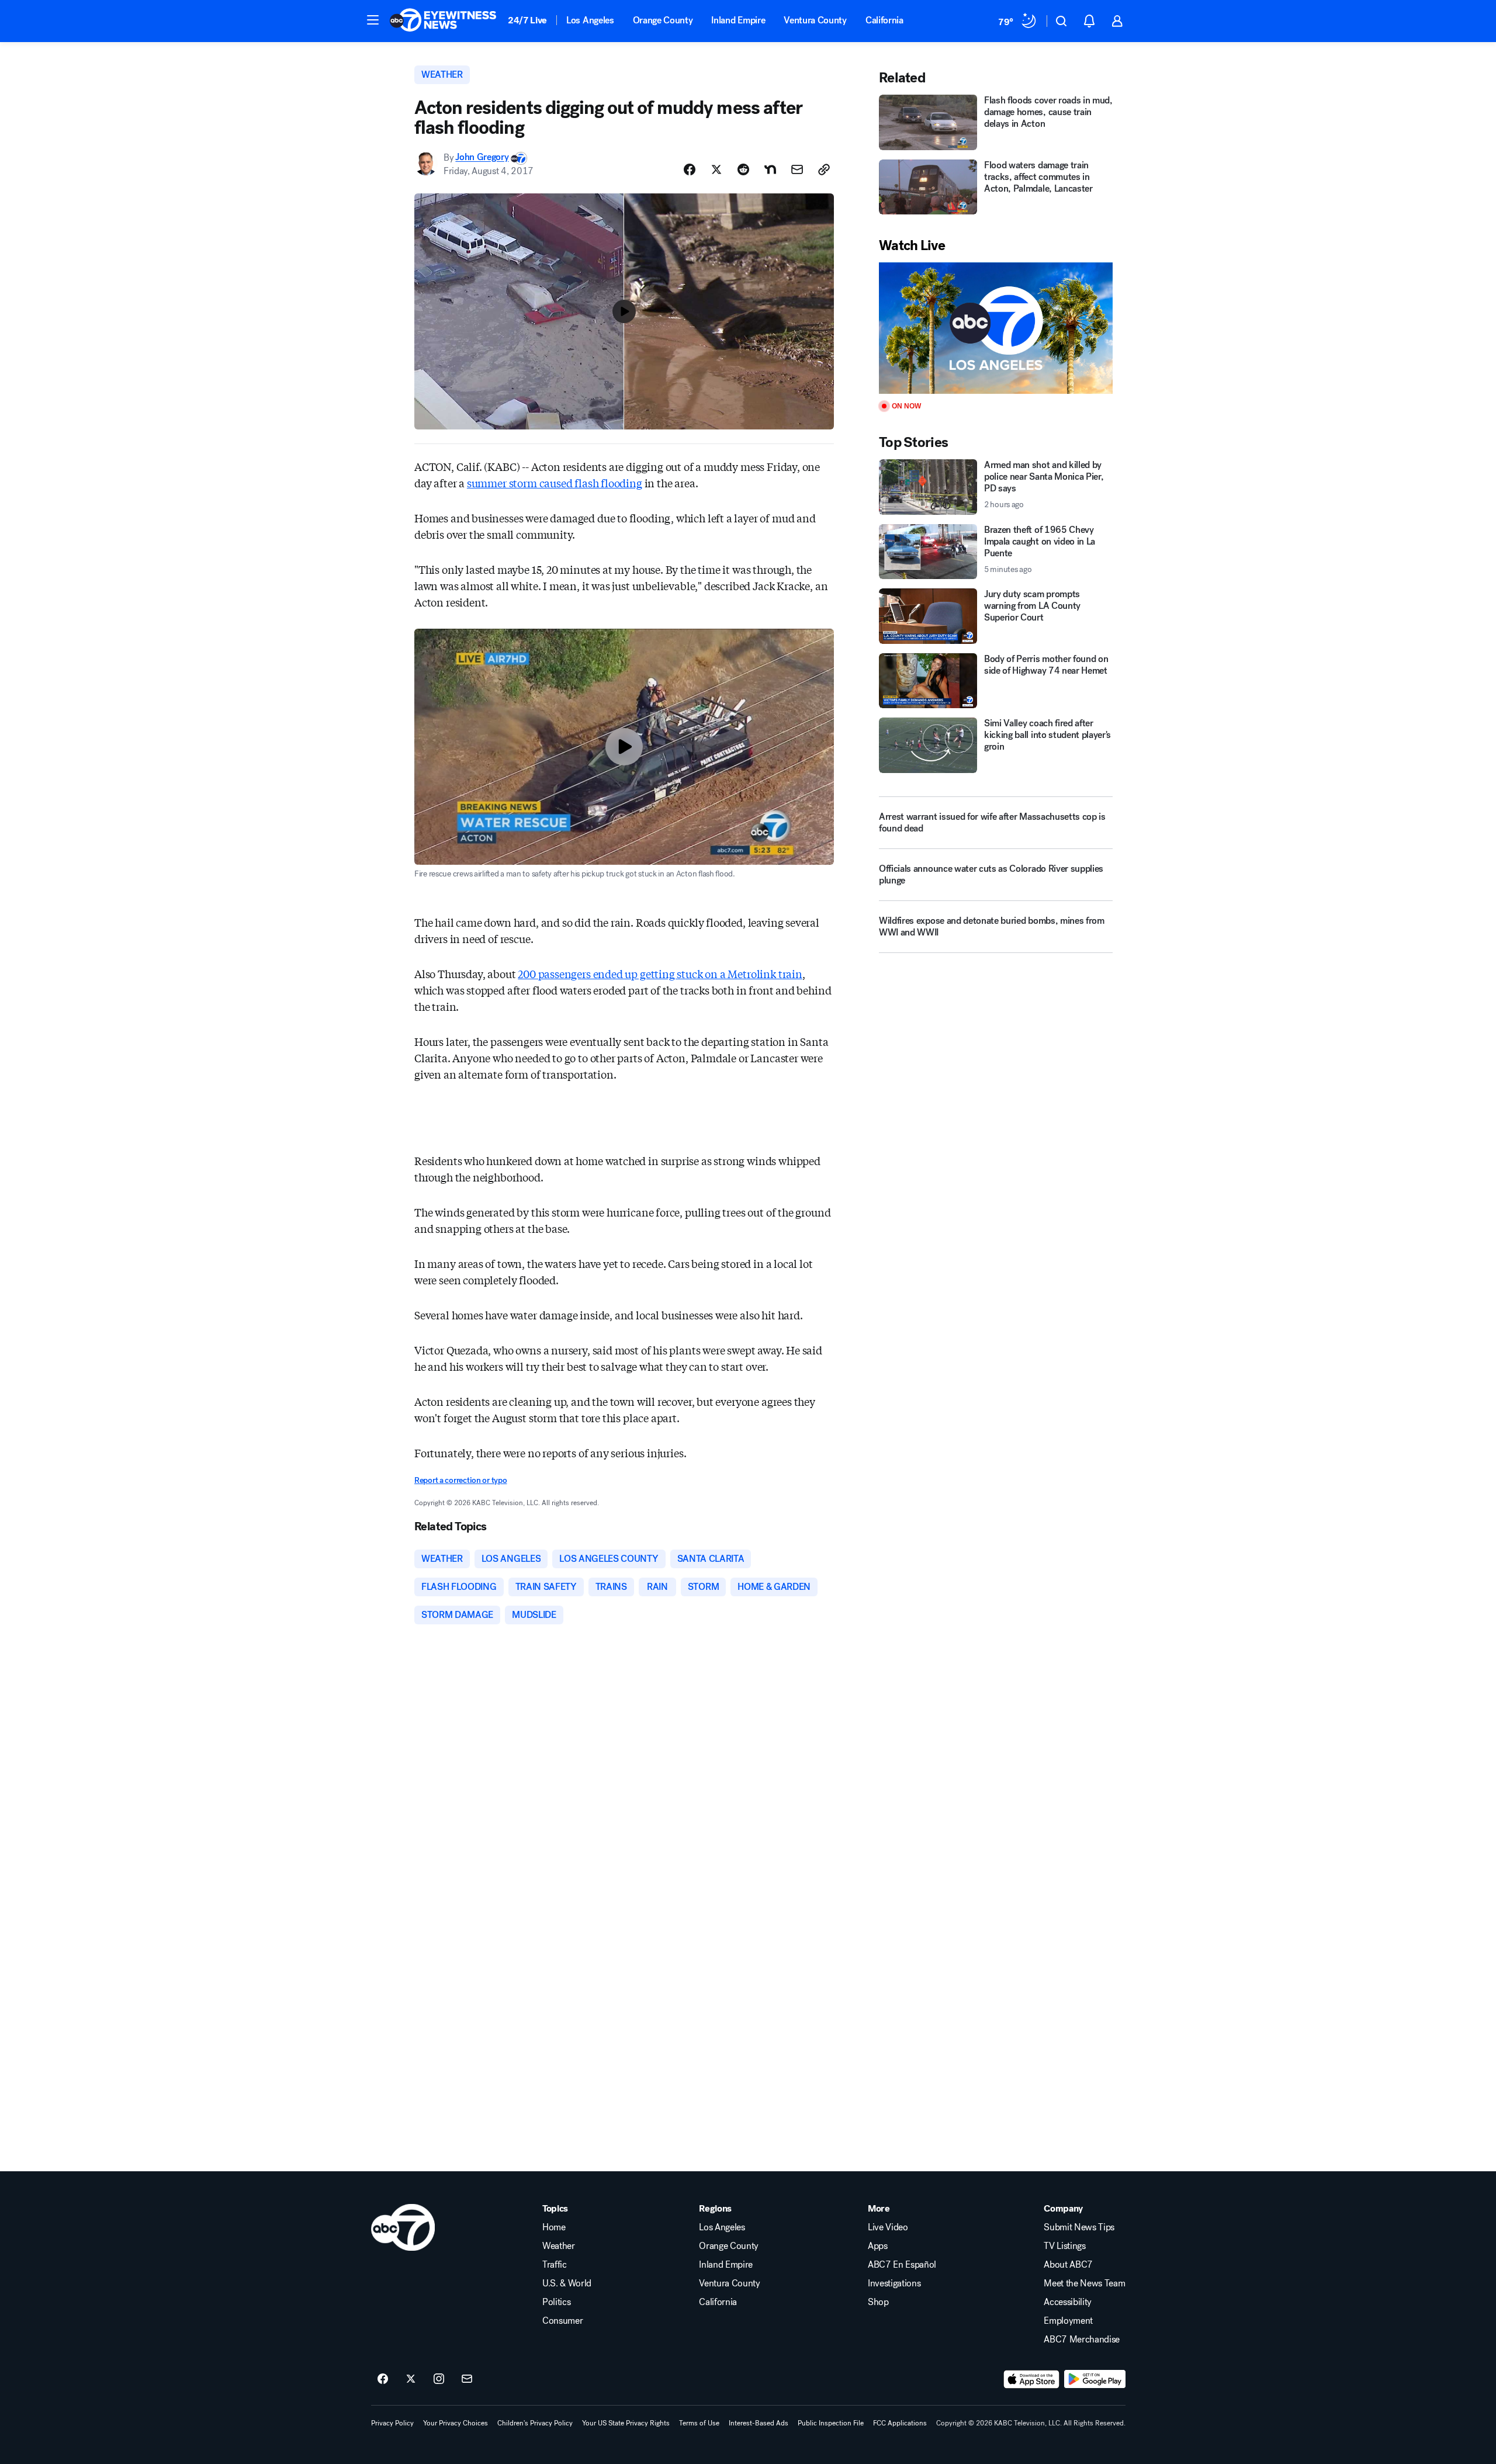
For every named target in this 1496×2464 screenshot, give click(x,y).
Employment (1068, 2321)
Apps (878, 2246)
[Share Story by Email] (797, 169)
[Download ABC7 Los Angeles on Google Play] (1095, 2379)
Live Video (888, 2227)
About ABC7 (1068, 2265)
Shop (878, 2302)
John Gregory (482, 157)
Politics (556, 2302)
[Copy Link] (824, 169)
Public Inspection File (831, 2423)
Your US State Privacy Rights (626, 2423)
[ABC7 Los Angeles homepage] (443, 21)
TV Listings (1064, 2246)
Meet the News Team (1084, 2283)
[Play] (996, 328)
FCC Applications (900, 2423)
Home (554, 2227)
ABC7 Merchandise (1082, 2340)
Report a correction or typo (460, 1480)
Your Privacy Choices (456, 2423)
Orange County (663, 20)
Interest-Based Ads (759, 2423)
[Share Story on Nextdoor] (770, 169)
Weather (559, 2246)
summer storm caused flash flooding (555, 483)
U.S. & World (567, 2283)
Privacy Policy (392, 2423)
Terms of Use (699, 2423)
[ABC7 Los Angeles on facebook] (383, 2379)
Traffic (555, 2265)
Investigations (894, 2283)
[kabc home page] (403, 2227)
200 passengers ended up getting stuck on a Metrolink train (660, 973)
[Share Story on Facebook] (690, 169)
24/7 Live (527, 20)
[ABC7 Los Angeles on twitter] (411, 2379)
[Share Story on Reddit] (743, 169)
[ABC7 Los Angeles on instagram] (439, 2379)
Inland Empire (738, 20)
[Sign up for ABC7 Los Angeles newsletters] (467, 2379)
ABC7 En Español (902, 2265)
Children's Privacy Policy (535, 2423)
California (884, 20)
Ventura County (815, 20)
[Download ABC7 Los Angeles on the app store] (1031, 2379)
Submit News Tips (1079, 2227)
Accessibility (1068, 2302)
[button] (373, 20)
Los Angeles (590, 20)
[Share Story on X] (716, 169)
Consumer (562, 2321)
